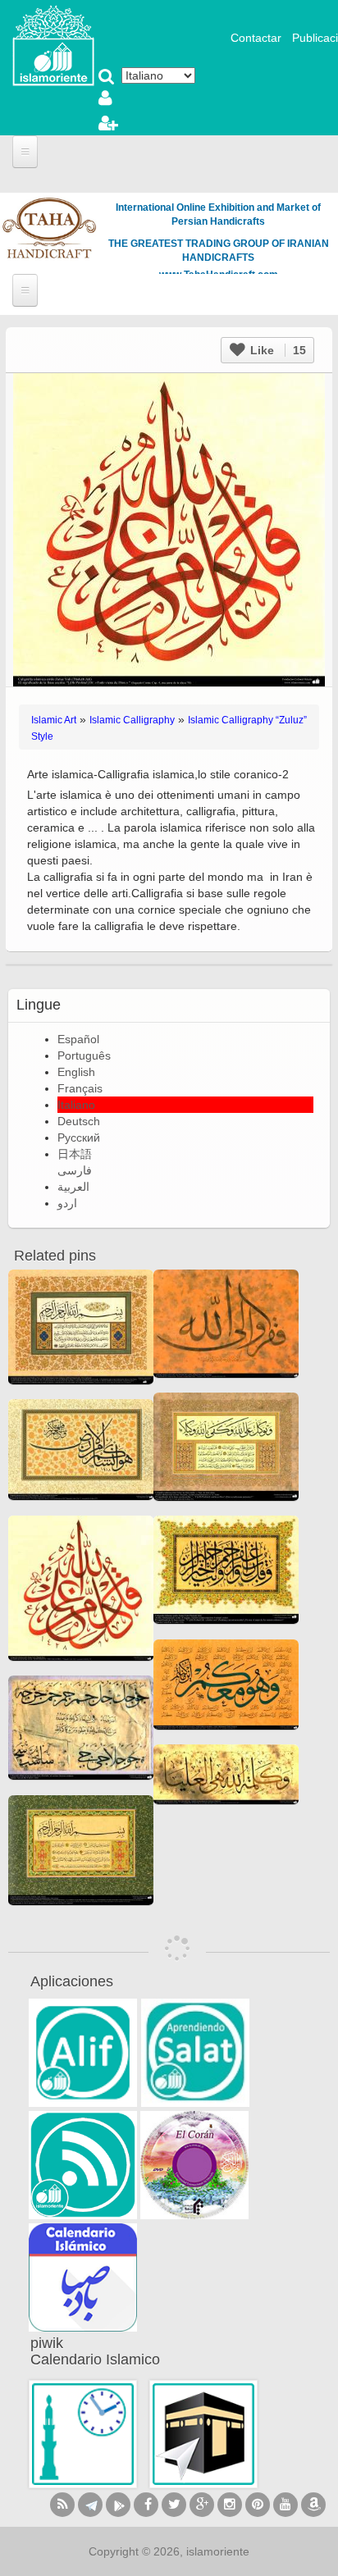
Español (78, 1039)
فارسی (75, 1170)
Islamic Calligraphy (132, 720)
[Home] (53, 44)
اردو (67, 1203)
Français (80, 1088)
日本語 (75, 1154)
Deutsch (79, 1121)
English (76, 1072)
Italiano (76, 1105)
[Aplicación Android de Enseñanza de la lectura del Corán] (83, 2053)
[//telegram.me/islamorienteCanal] (90, 2505)
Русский (79, 1138)
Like (276, 350)
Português (84, 1055)
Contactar (256, 38)
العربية (73, 1187)
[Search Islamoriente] (107, 78)
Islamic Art (54, 720)
